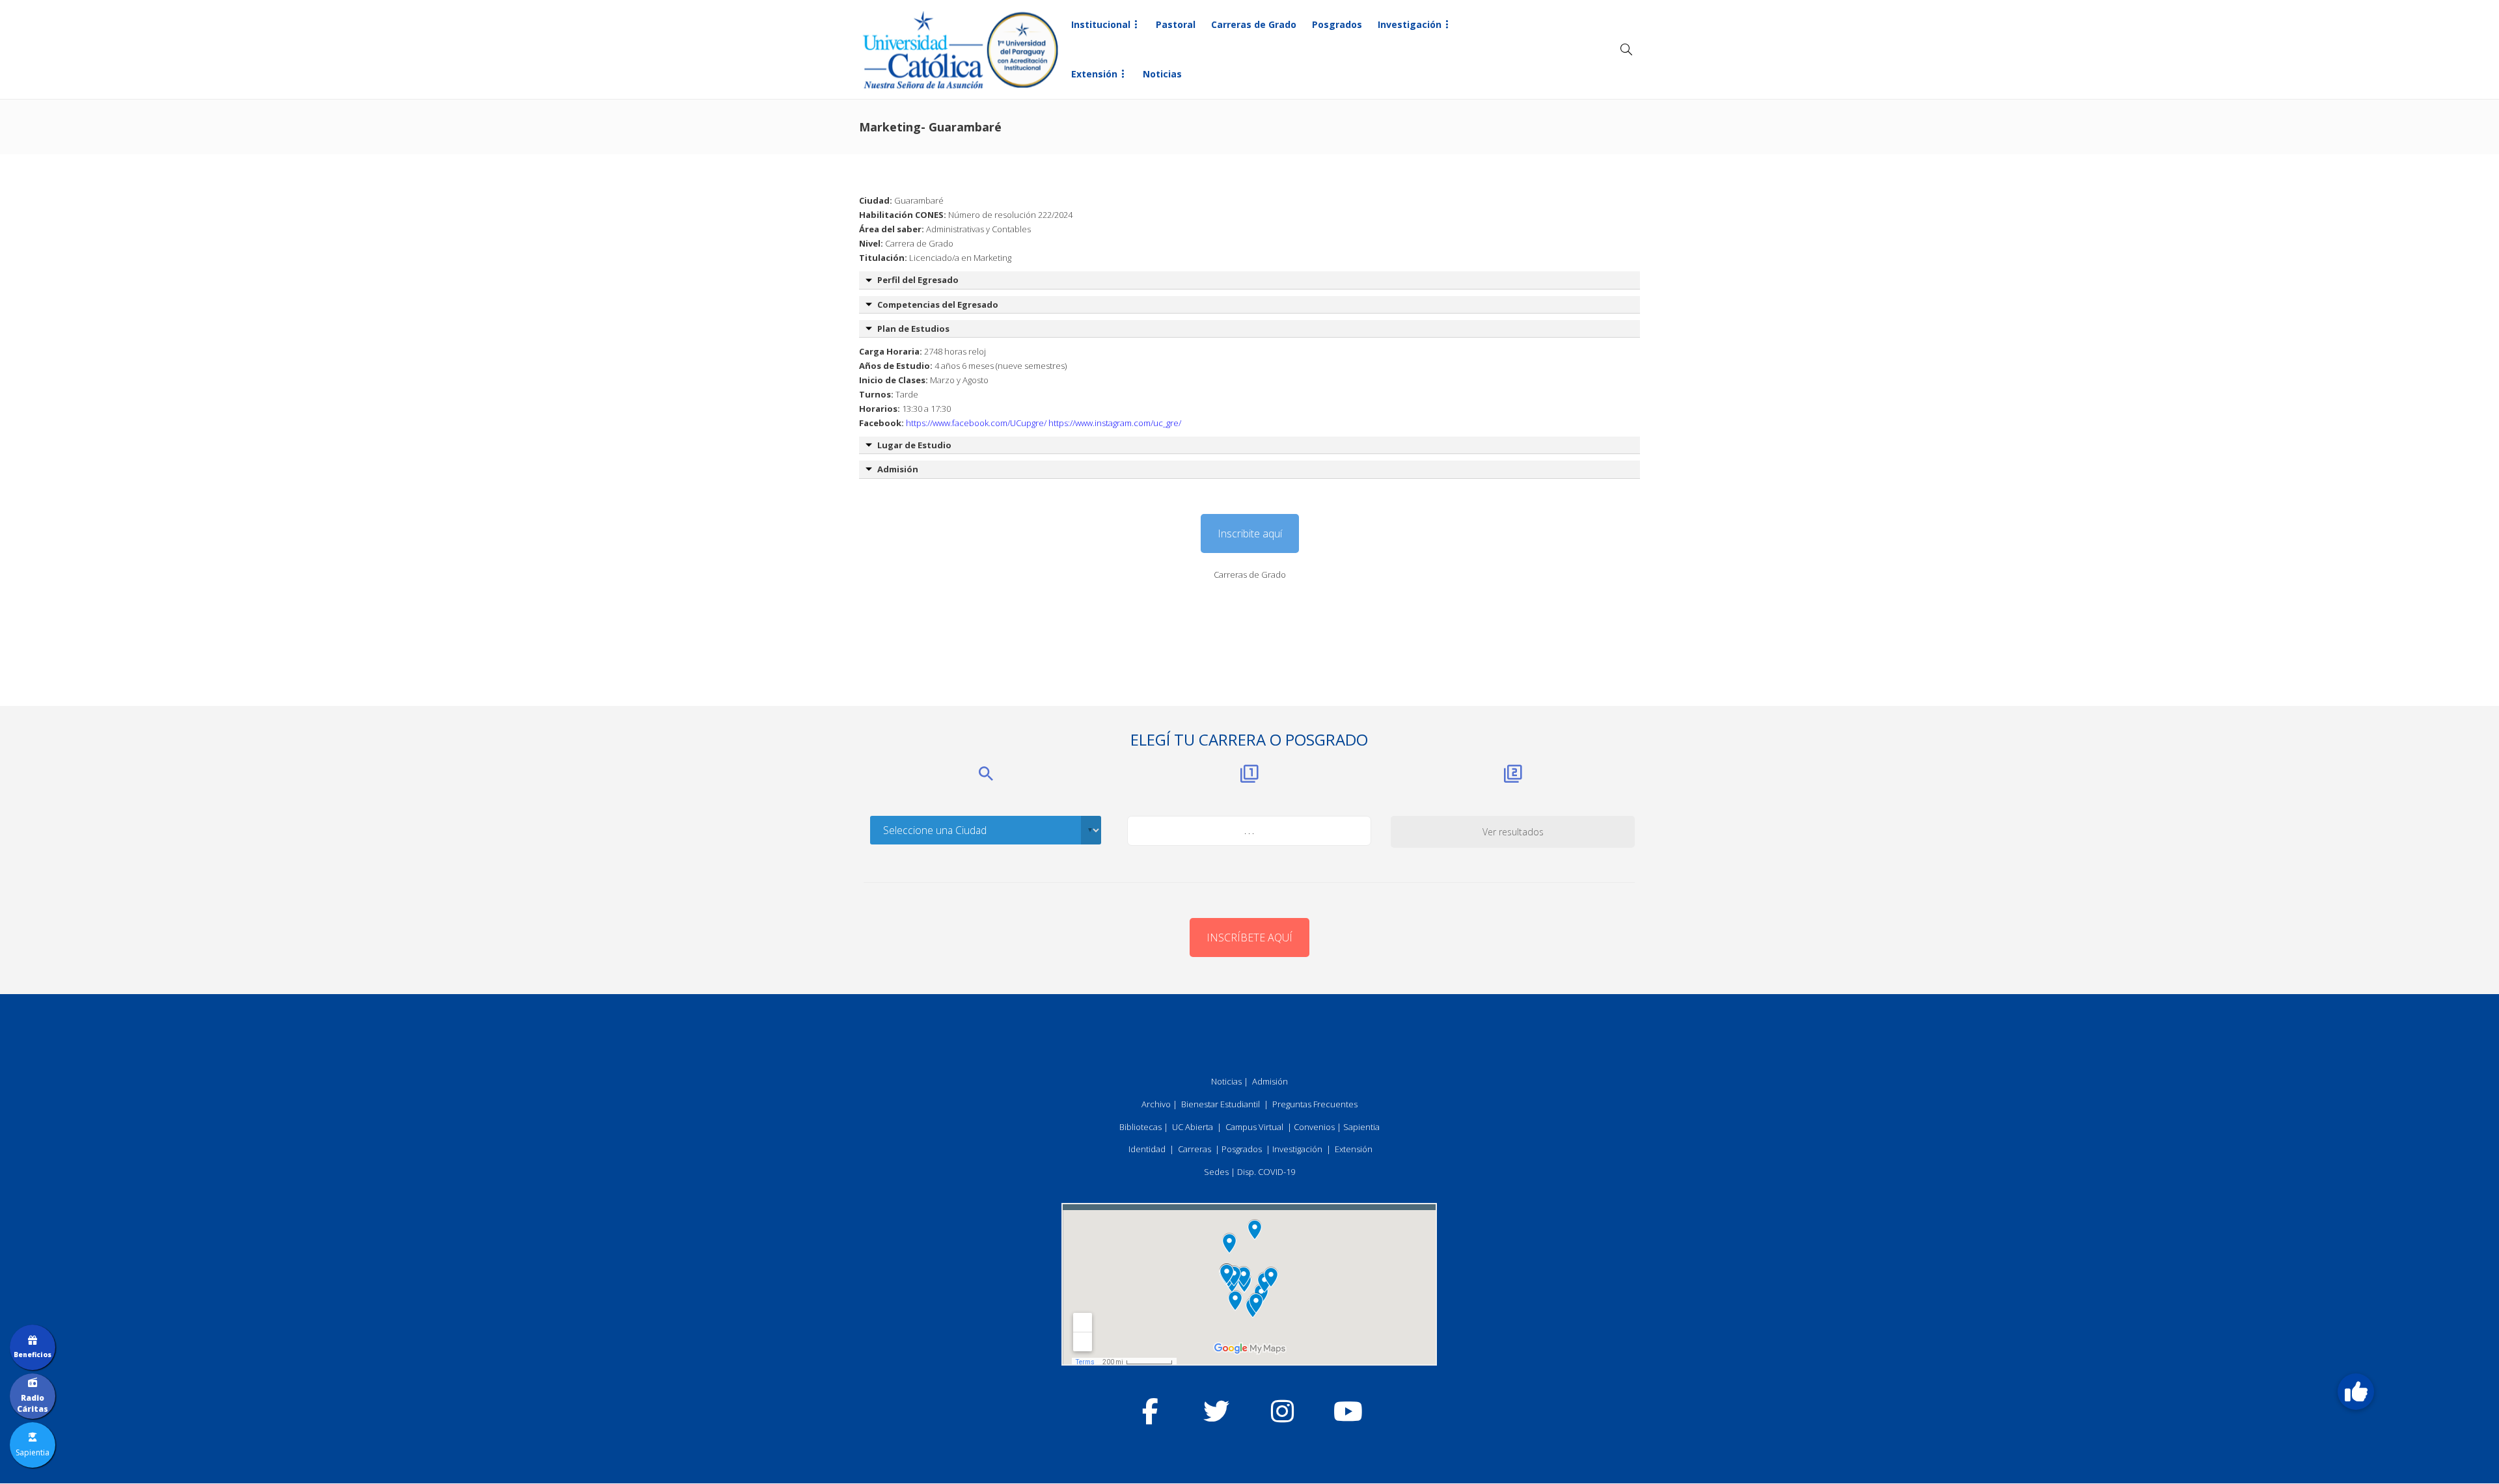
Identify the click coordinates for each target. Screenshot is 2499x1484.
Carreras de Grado (1254, 24)
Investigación (1410, 24)
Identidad (1147, 1149)
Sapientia (1361, 1127)
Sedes (1216, 1172)
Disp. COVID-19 (1266, 1172)
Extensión (1094, 74)
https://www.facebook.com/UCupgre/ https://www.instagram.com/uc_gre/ (1044, 423)
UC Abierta (1193, 1127)
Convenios (1314, 1127)
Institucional (1101, 24)
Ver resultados (1513, 832)
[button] (2356, 1392)
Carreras (1195, 1149)
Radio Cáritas (33, 1403)
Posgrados (1337, 24)
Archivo (1156, 1104)
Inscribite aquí (1250, 533)
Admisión (1270, 1081)
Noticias (1162, 74)
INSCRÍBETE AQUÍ (1249, 938)
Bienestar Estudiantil (1221, 1104)
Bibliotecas (1140, 1127)
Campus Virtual (1254, 1127)
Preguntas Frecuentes (1315, 1104)
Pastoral (1176, 24)
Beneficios (33, 1355)
